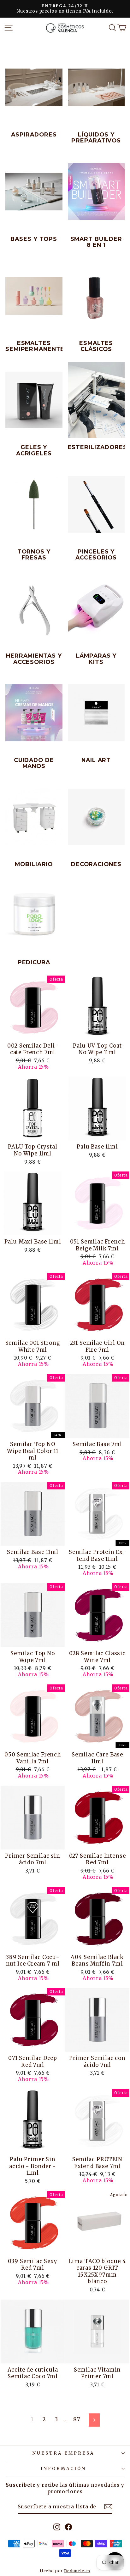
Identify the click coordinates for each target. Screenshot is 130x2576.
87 (77, 2420)
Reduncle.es (77, 2571)
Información (63, 2469)
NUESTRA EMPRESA (63, 2453)
